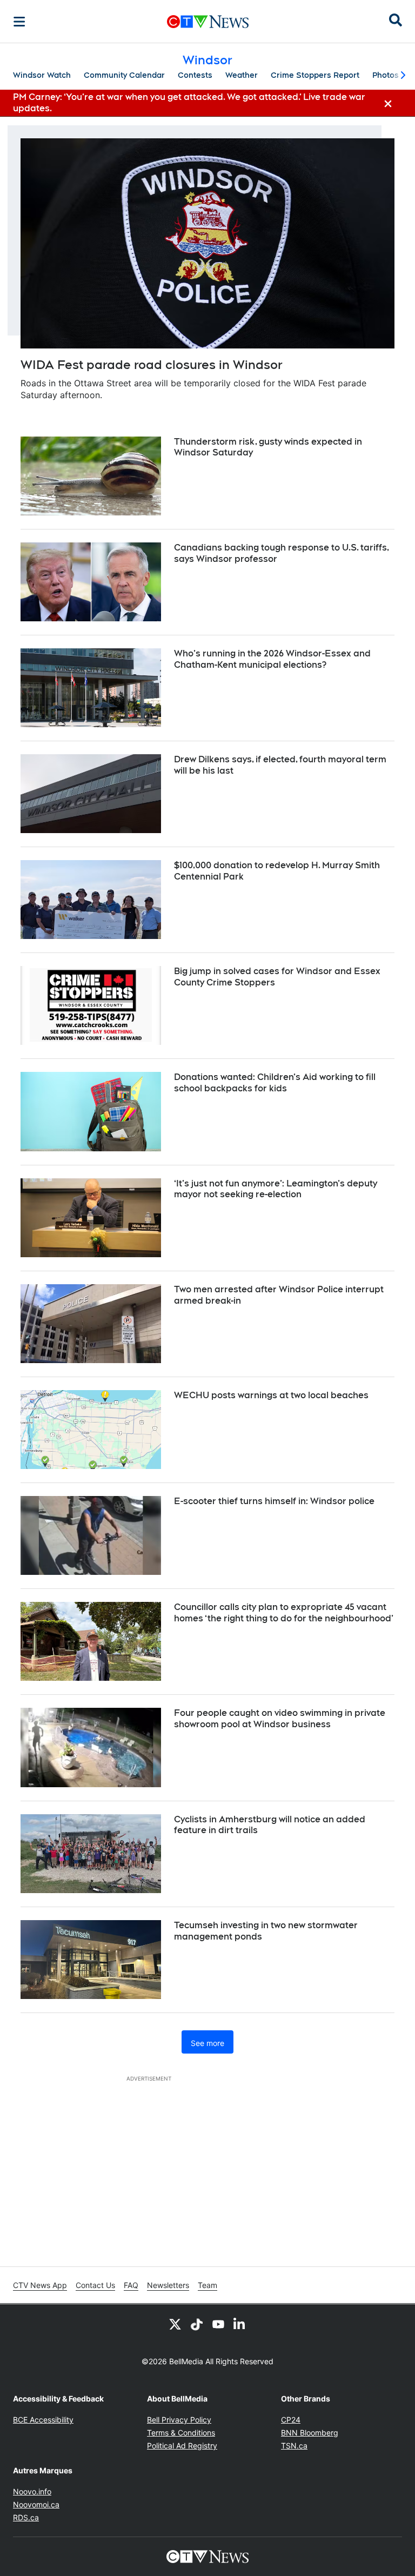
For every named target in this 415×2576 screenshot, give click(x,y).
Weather (242, 75)
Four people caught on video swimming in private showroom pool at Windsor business (280, 1719)
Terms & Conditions (181, 2433)
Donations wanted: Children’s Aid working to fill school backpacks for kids (275, 1083)
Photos (386, 75)
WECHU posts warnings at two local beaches (271, 1395)
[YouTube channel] (218, 2324)
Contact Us (95, 2285)
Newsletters (168, 2285)
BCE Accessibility (43, 2420)
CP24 (291, 2420)
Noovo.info (32, 2491)
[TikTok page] (197, 2324)
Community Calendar (124, 75)
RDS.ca (26, 2517)
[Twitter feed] (175, 2324)
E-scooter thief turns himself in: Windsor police (274, 1501)
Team (207, 2285)
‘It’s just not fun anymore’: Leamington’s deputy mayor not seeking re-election (276, 1189)
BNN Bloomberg (310, 2433)
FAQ (131, 2285)
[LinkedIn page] (240, 2324)
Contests (195, 75)
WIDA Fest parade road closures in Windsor (152, 365)
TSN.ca (294, 2446)
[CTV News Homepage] (208, 22)
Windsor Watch (42, 75)
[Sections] (19, 22)
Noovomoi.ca (36, 2504)
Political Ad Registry (182, 2446)
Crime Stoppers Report (315, 75)
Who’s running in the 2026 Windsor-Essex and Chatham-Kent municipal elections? (272, 659)
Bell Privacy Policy (179, 2420)
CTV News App (40, 2285)
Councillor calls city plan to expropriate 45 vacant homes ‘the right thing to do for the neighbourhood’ (284, 1613)
